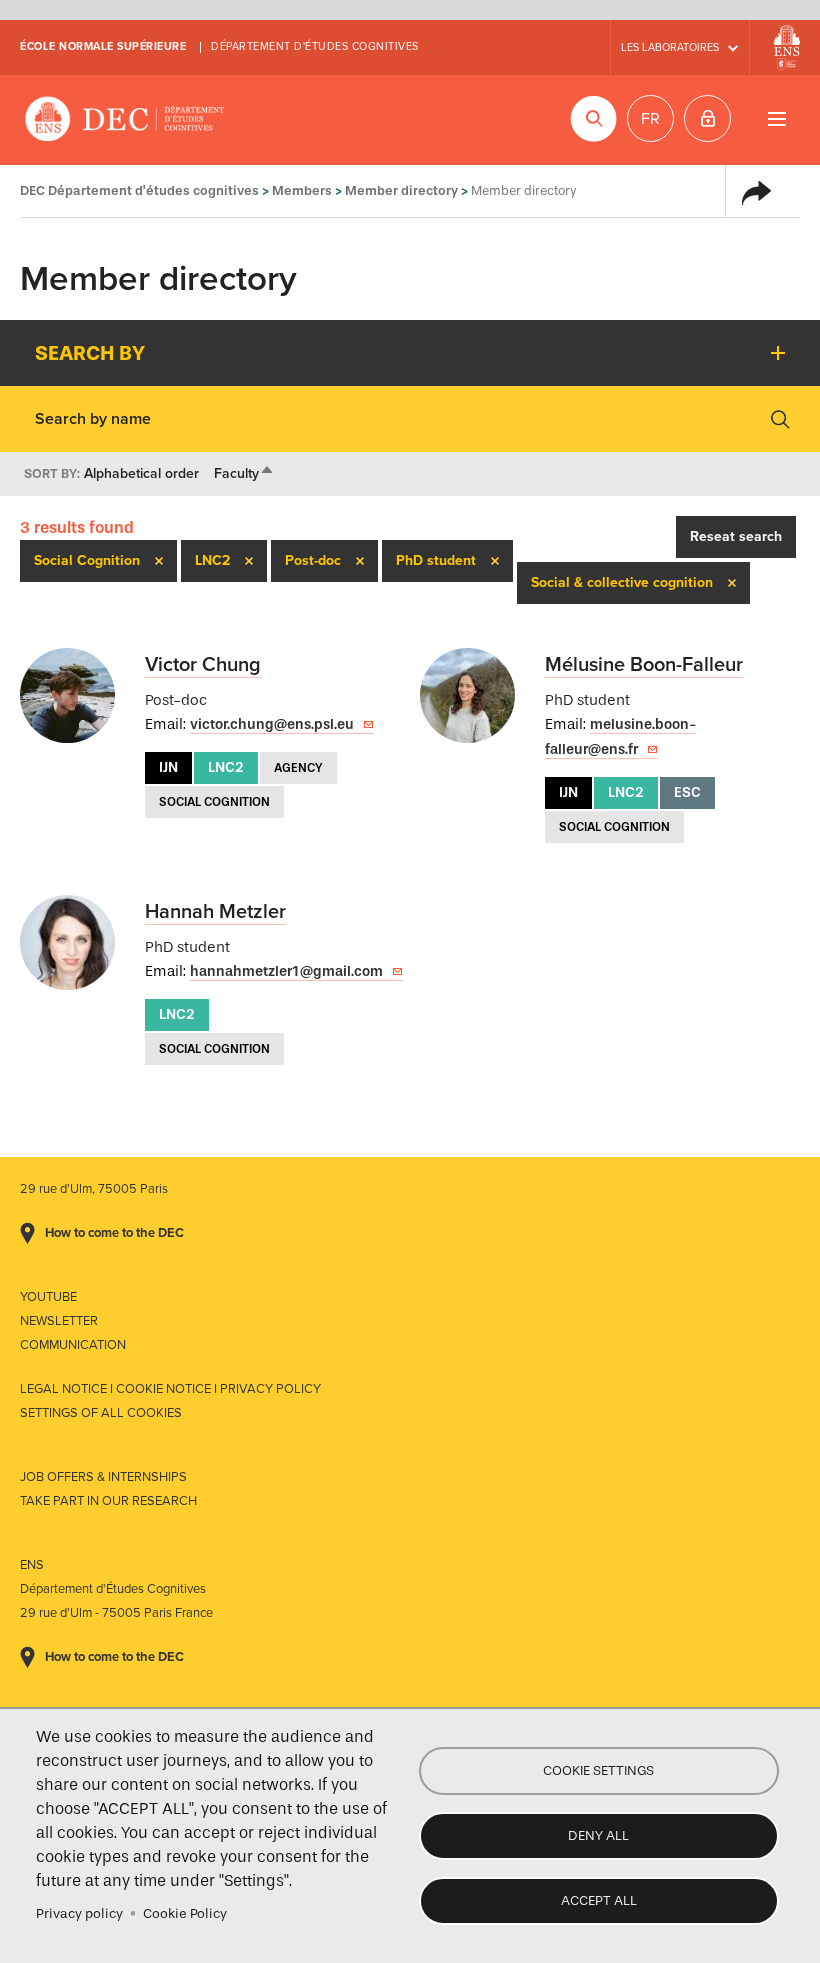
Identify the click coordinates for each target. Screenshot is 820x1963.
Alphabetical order (141, 473)
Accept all (599, 1900)
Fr (650, 119)
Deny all (598, 1835)
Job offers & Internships (103, 1477)
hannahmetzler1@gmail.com (286, 971)
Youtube (48, 1297)
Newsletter (59, 1321)
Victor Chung (203, 665)
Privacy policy (79, 1913)
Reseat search (736, 536)
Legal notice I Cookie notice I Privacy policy (170, 1389)
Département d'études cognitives (315, 46)
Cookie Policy (185, 1913)
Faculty (244, 473)
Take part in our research (108, 1501)
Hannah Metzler (215, 912)
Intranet (707, 118)
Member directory (401, 190)
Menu (776, 118)
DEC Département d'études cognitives (125, 120)
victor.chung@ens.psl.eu (272, 724)
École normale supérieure (103, 46)
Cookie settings (598, 1770)
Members (302, 190)
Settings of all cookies (101, 1413)
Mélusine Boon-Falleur (644, 665)
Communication (73, 1345)
